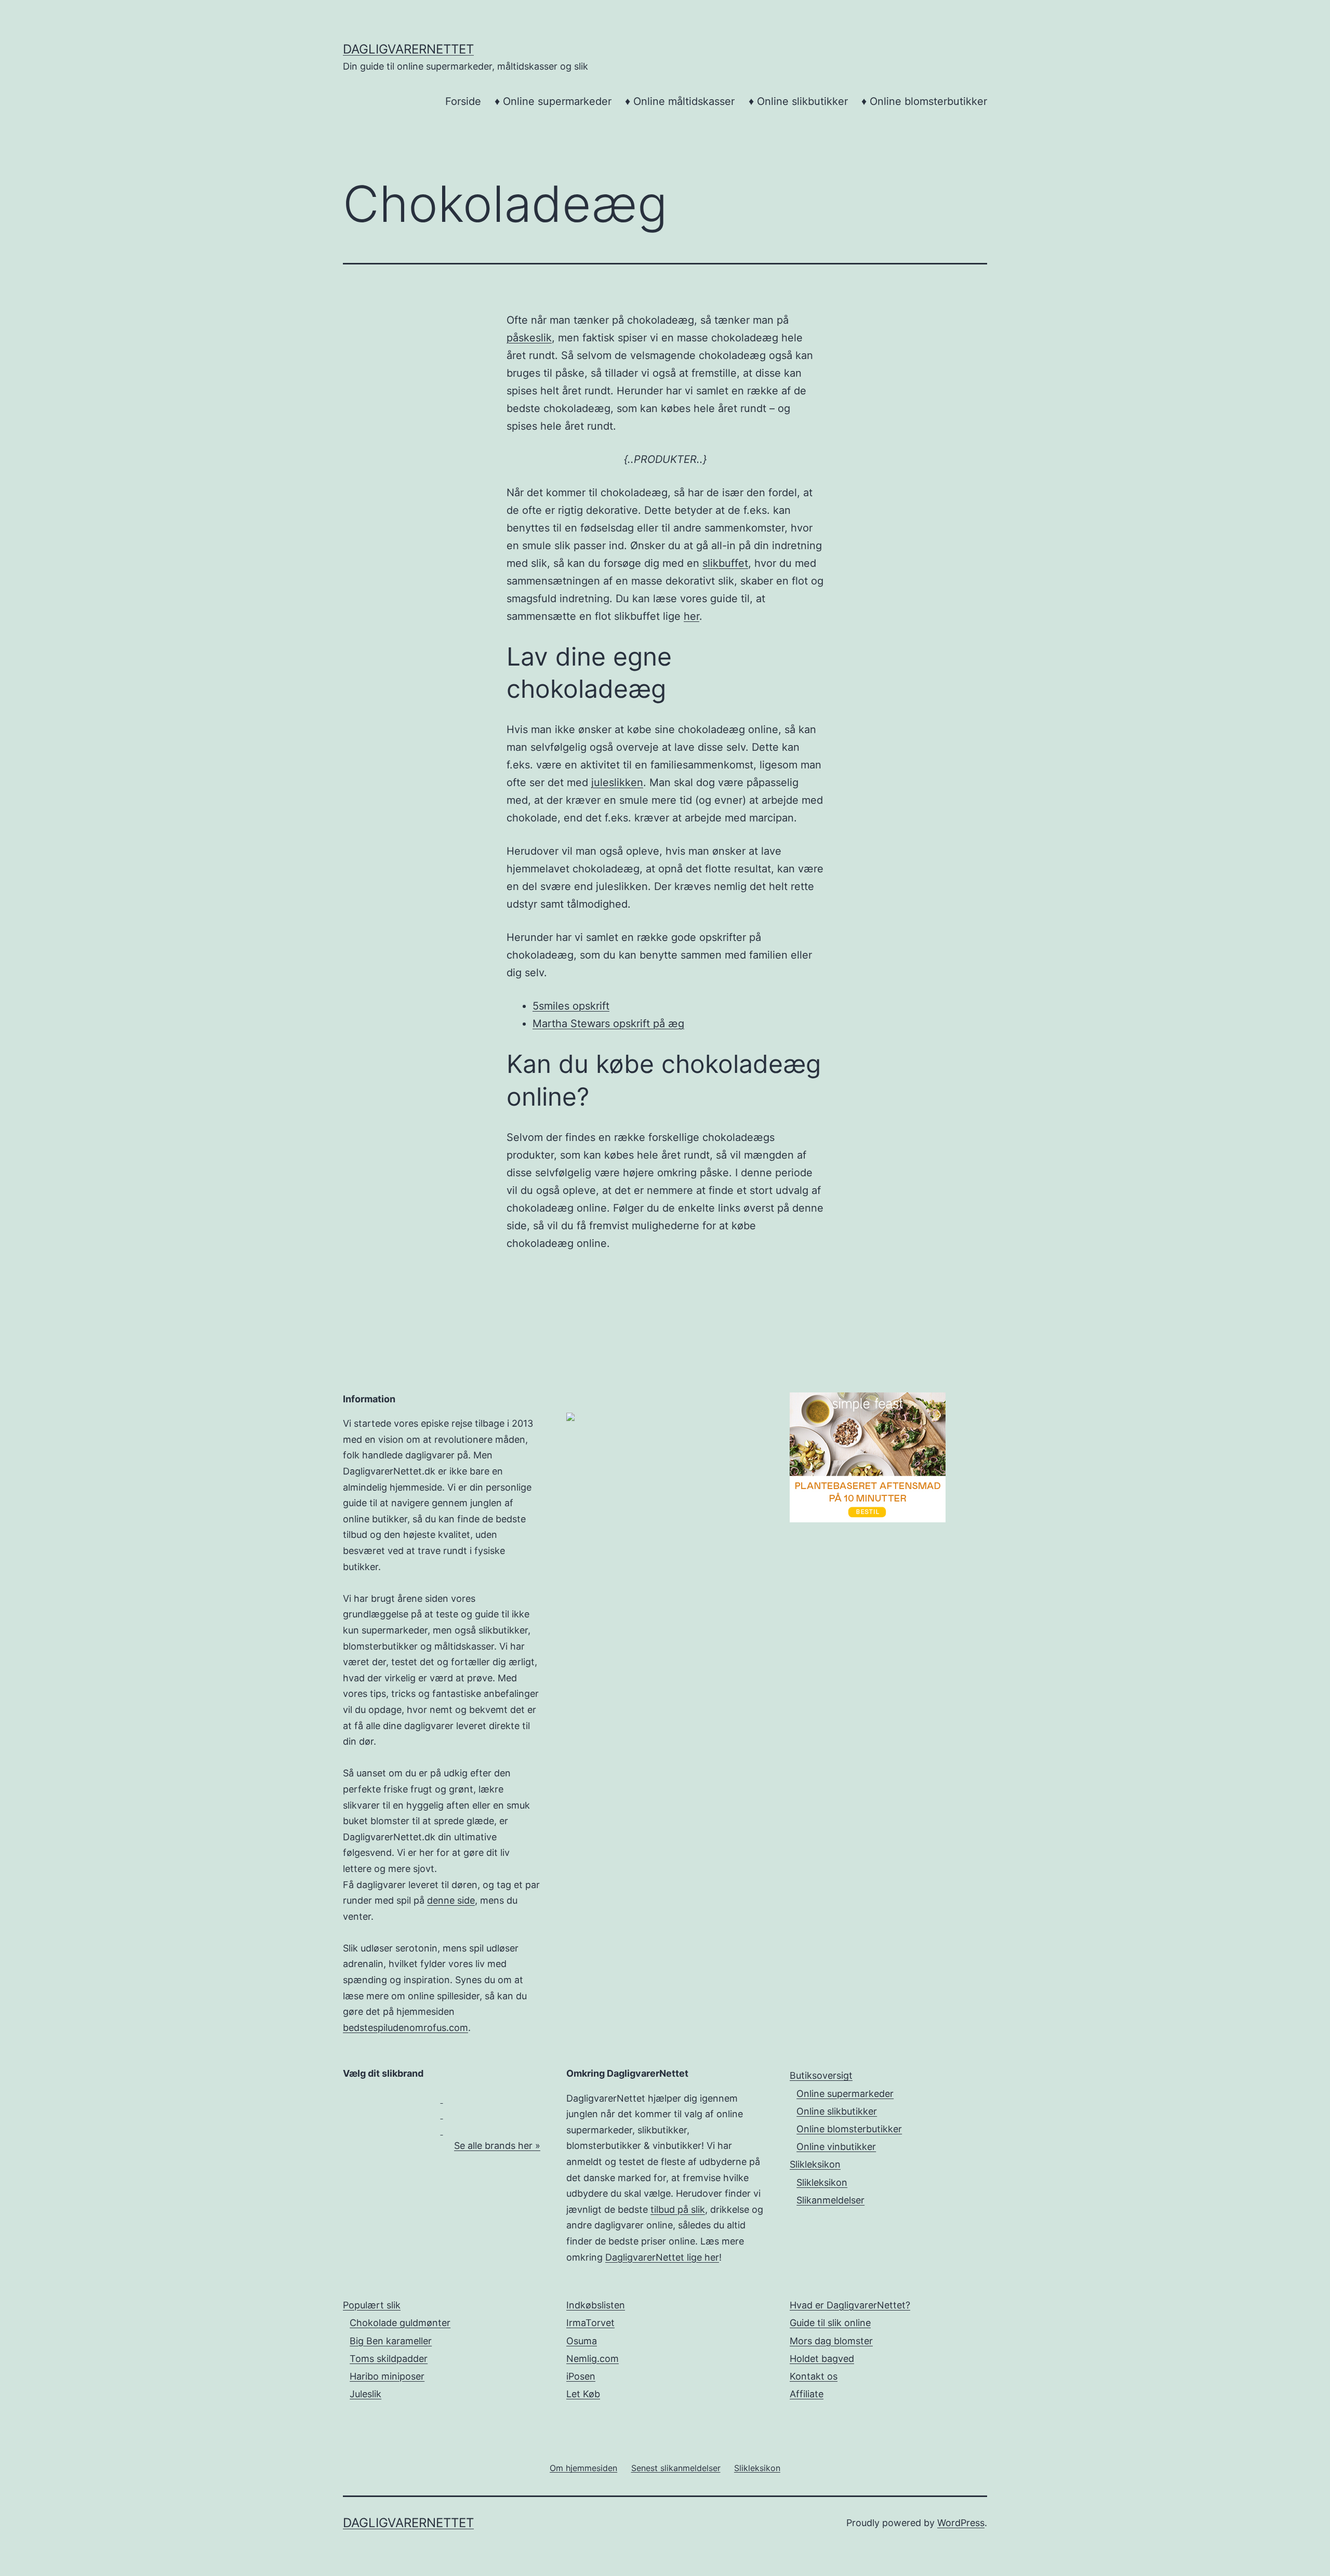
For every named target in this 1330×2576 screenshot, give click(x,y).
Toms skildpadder (389, 2359)
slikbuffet (725, 563)
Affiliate (807, 2394)
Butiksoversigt (821, 2075)
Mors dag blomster (831, 2341)
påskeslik (529, 338)
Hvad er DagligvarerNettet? (850, 2305)
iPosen (581, 2376)
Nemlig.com (593, 2359)
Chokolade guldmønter (400, 2323)
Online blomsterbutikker (849, 2129)
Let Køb (583, 2394)
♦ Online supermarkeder (553, 101)
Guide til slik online (830, 2323)
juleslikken (617, 782)
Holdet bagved (822, 2359)
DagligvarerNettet (408, 49)
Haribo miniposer (387, 2376)
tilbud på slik (678, 2209)
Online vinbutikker (836, 2147)
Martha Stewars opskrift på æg (608, 1024)
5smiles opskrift (571, 1006)
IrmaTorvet (590, 2323)
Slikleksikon (815, 2164)
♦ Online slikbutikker (798, 101)
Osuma (582, 2341)
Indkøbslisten (596, 2305)
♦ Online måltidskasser (680, 101)
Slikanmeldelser (830, 2200)
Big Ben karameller (391, 2341)
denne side (451, 1900)
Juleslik (365, 2394)
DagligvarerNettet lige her (662, 2257)
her (691, 616)
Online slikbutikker (837, 2111)
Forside (463, 101)
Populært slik (372, 2305)
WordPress (961, 2523)
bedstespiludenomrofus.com (405, 2028)
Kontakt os (814, 2376)
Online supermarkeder (845, 2094)
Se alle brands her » (497, 2146)
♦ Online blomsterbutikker (924, 101)
